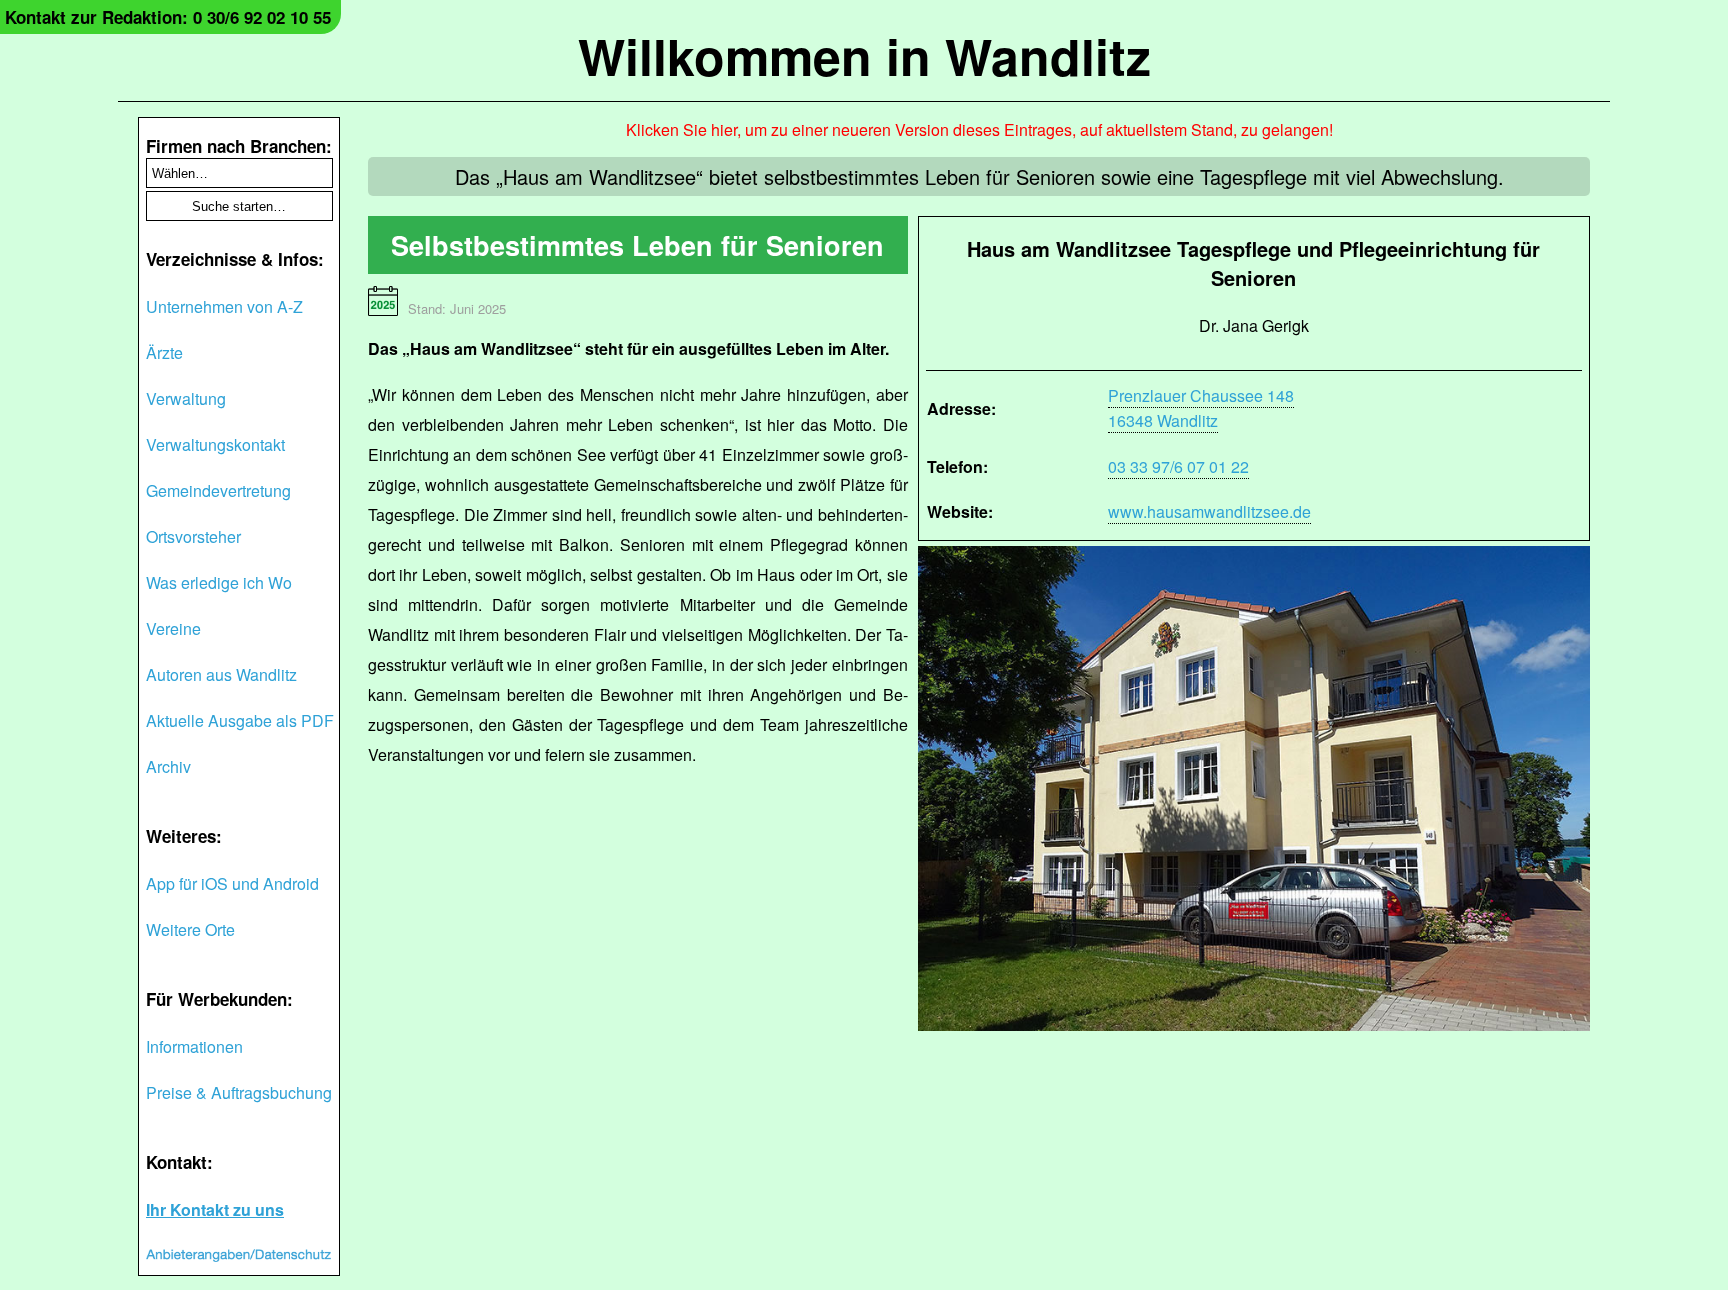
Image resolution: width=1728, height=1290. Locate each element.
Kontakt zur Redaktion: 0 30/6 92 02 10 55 (168, 17)
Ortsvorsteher (193, 536)
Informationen (194, 1046)
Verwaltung (186, 398)
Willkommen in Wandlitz (864, 55)
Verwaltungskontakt (215, 444)
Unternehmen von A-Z (224, 306)
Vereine (173, 628)
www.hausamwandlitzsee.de (1209, 511)
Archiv (168, 766)
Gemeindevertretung (218, 490)
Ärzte (164, 352)
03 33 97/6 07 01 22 (1178, 466)
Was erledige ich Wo (219, 582)
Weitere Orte (190, 929)
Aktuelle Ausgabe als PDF (240, 720)
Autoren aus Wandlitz (221, 674)
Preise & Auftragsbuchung (239, 1092)
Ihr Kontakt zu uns (215, 1209)
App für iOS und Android (232, 883)
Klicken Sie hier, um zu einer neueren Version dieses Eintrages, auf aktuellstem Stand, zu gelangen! (979, 129)
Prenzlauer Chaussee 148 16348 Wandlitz (1201, 408)
